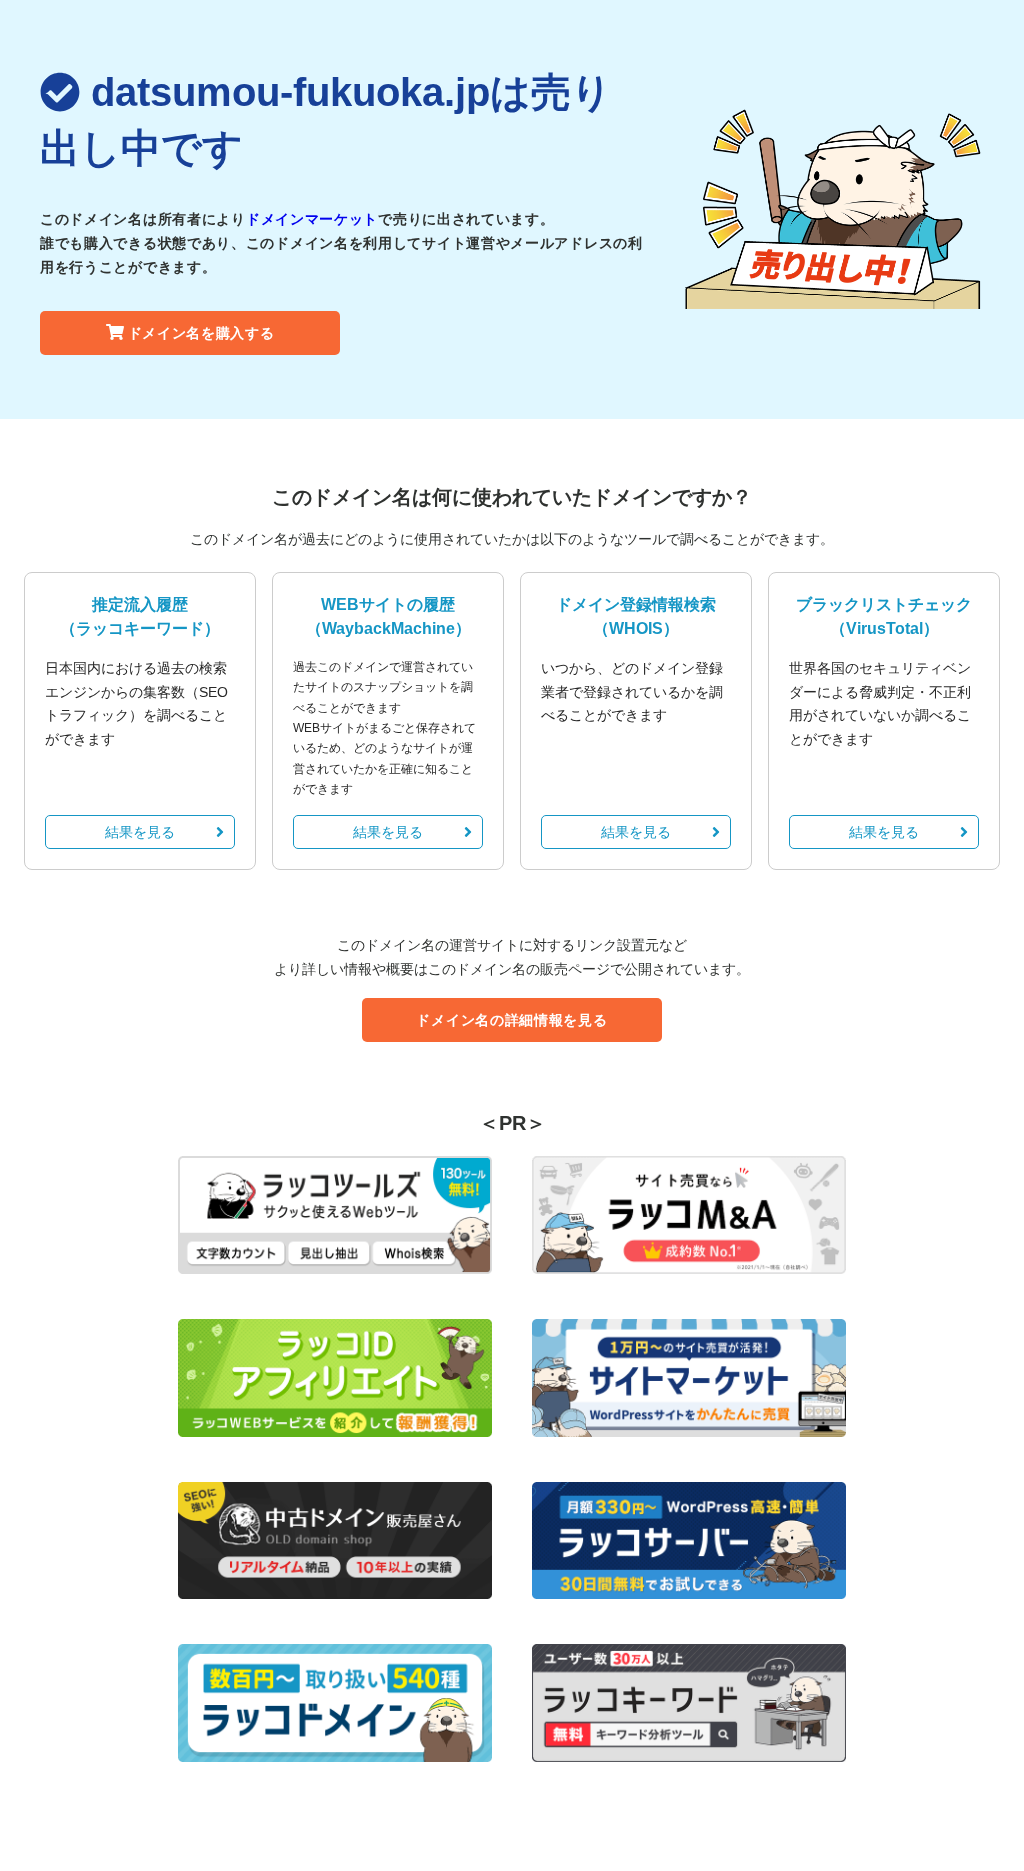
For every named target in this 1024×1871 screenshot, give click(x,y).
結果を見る (140, 832)
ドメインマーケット (312, 219)
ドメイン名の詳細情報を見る (511, 1020)
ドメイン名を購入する (201, 333)
